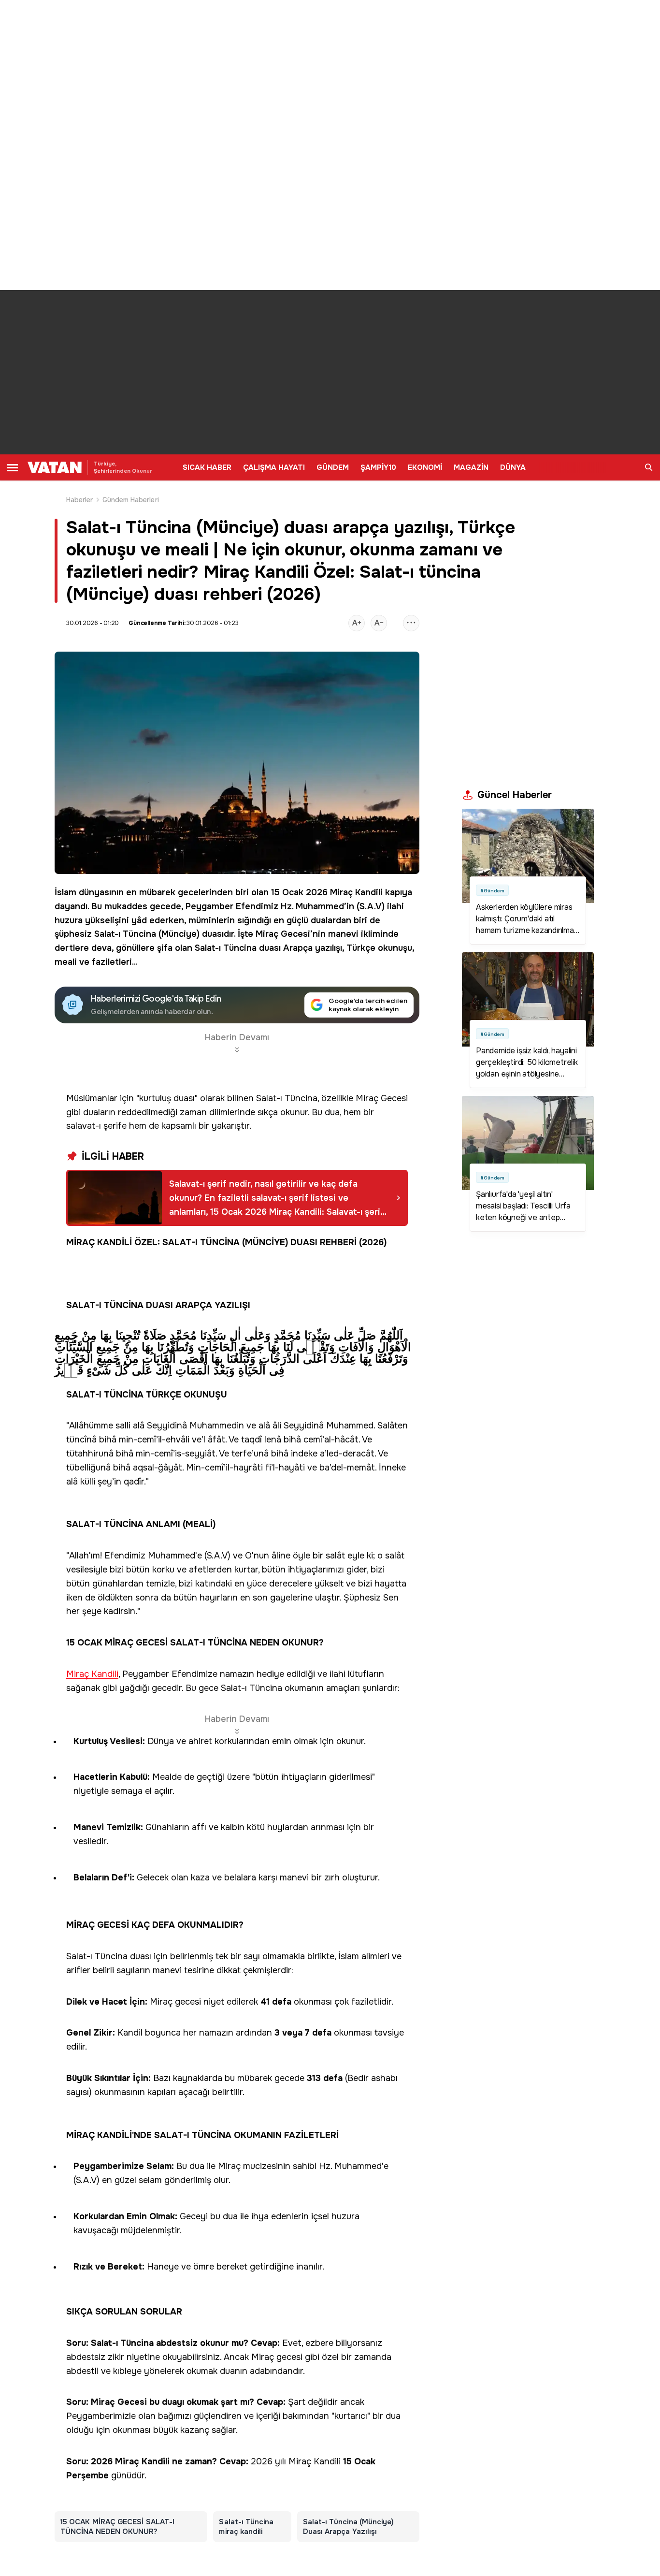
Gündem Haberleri (131, 500)
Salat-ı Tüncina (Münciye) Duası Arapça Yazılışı (349, 2527)
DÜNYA (513, 467)
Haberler (80, 500)
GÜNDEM (333, 467)
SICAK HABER (207, 467)
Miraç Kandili (356, 892)
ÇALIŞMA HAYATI (274, 467)
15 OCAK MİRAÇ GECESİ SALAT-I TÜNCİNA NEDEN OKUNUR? (117, 2527)
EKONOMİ (425, 467)
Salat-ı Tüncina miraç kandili (246, 2527)
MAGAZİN (471, 467)
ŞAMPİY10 (378, 467)
